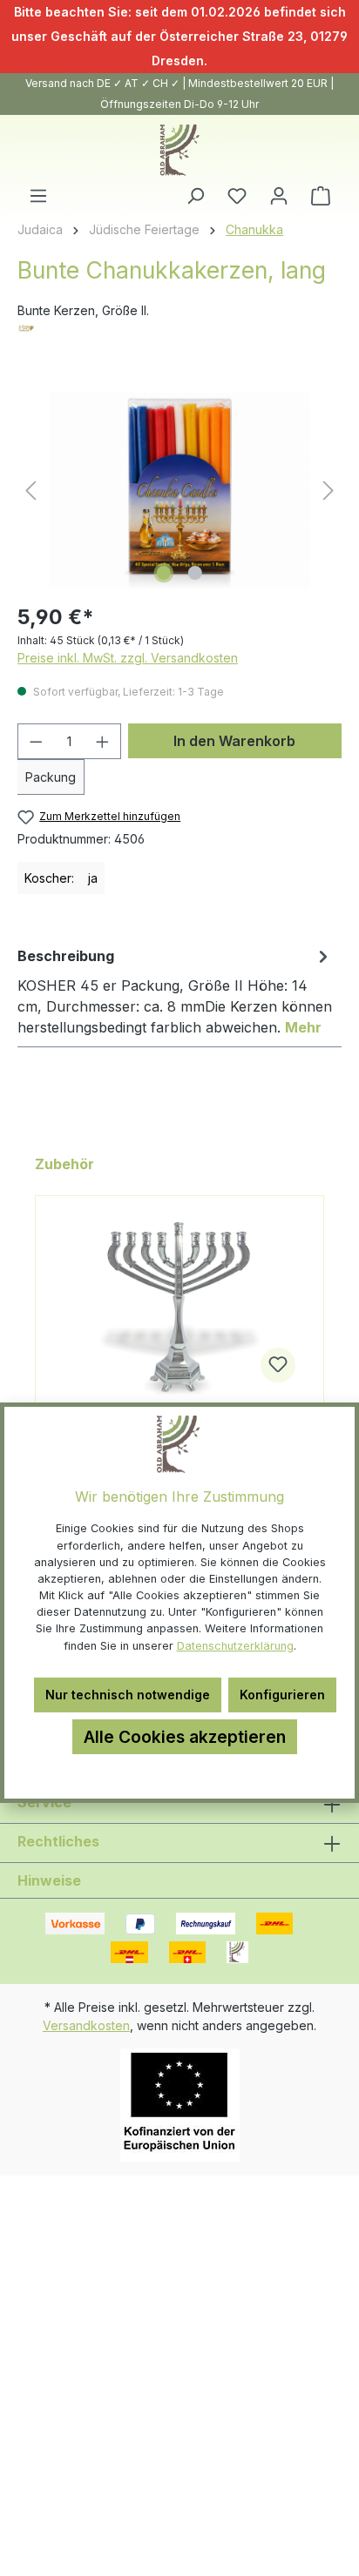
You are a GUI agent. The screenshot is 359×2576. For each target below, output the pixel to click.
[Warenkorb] (321, 196)
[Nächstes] (329, 491)
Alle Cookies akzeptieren (185, 1737)
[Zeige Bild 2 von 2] (195, 573)
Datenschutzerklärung (235, 1646)
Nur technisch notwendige (128, 1695)
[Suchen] (195, 196)
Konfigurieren (282, 1695)
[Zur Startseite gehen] (179, 150)
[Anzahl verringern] (36, 741)
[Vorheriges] (30, 491)
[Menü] (38, 196)
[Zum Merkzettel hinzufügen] (278, 1365)
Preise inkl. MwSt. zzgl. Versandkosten (128, 658)
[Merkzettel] (237, 196)
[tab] (175, 991)
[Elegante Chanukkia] (179, 1309)
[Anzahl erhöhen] (103, 741)
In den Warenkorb (234, 741)
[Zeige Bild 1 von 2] (164, 573)
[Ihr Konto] (279, 196)
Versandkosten (86, 2025)
